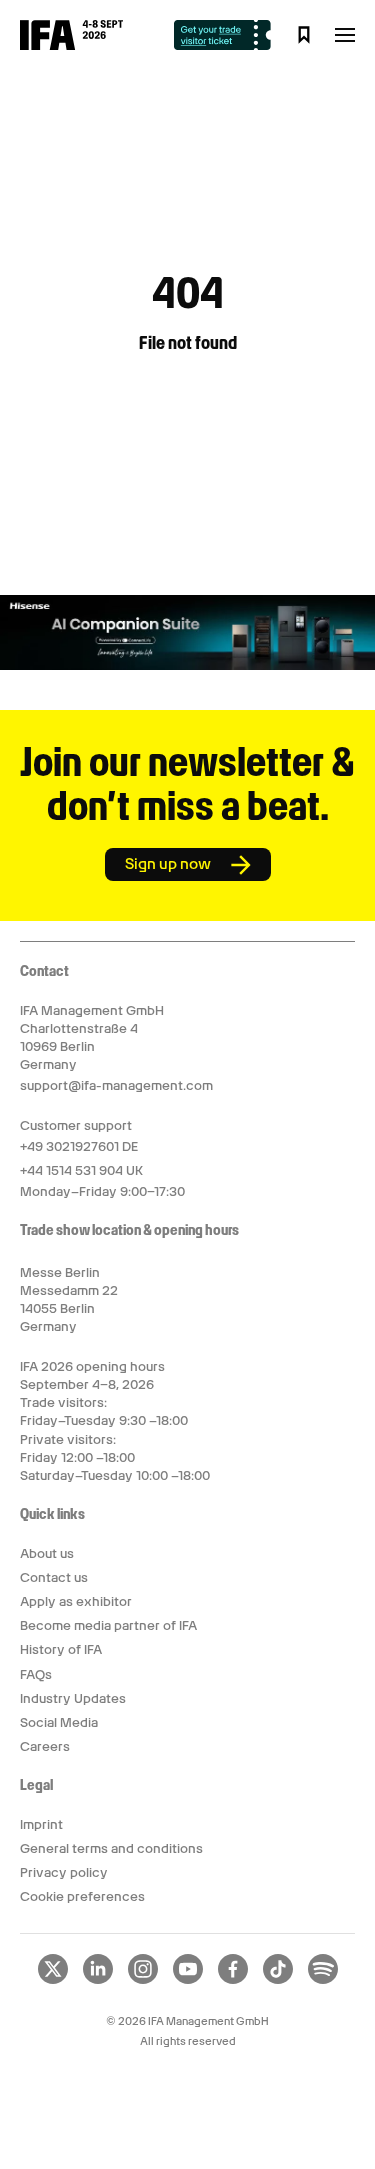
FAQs (36, 1674)
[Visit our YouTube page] (188, 1980)
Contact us (54, 1577)
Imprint (41, 1824)
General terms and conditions (111, 1848)
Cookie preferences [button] (82, 1896)
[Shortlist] (304, 35)
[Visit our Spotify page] (323, 1980)
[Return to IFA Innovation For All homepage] (71, 45)
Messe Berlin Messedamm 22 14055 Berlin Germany (69, 1300)
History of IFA (61, 1649)
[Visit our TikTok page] (278, 1980)
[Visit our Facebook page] (233, 1980)
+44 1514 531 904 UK (81, 1170)
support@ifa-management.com (116, 1085)
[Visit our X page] (53, 1980)
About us (47, 1553)
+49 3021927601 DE (79, 1146)
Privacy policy (64, 1872)
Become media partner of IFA (108, 1625)
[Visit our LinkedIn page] (98, 1980)
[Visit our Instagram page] (143, 1980)
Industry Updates (73, 1698)
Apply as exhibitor (76, 1601)
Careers (45, 1746)
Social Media (59, 1722)
